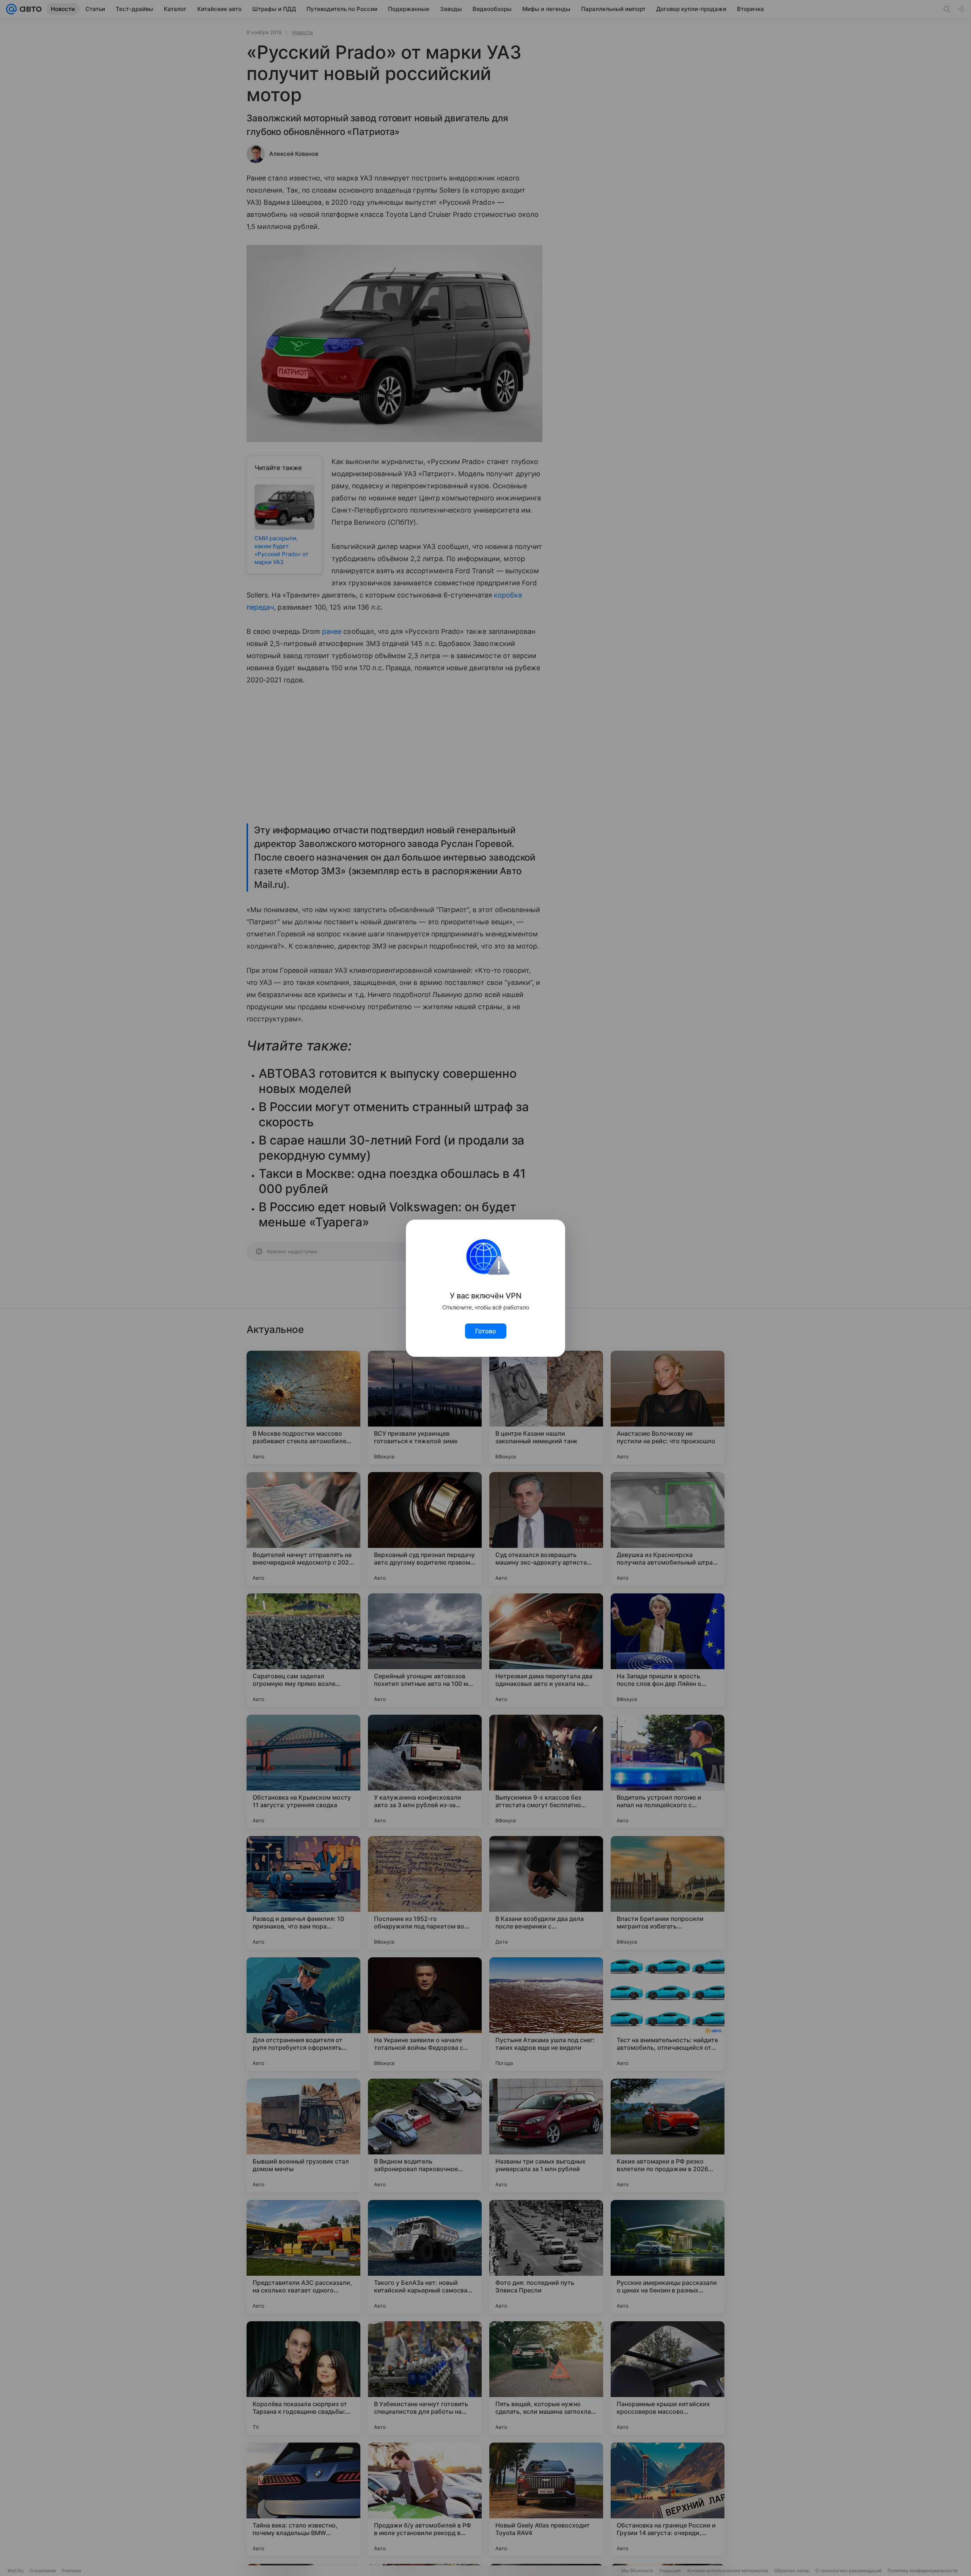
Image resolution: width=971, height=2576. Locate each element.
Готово (486, 1331)
